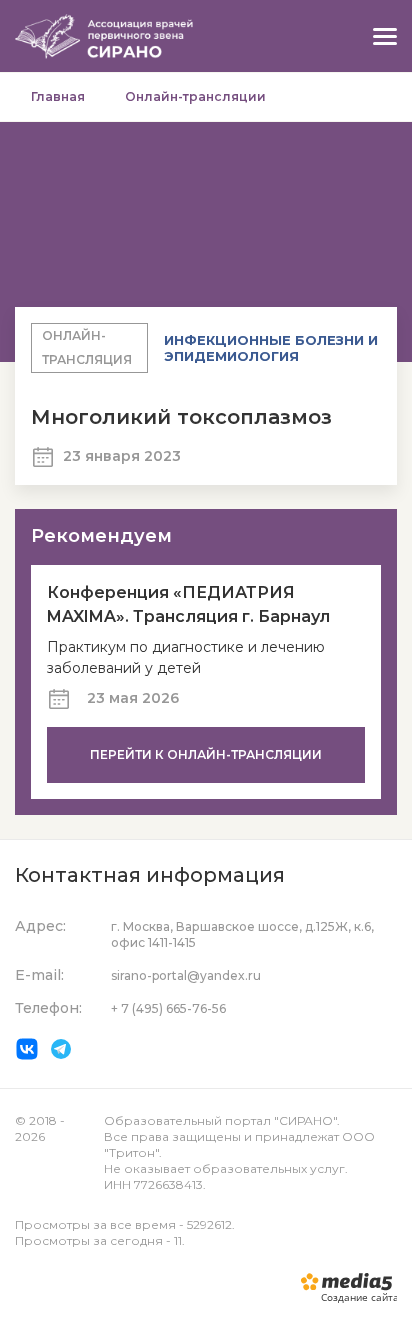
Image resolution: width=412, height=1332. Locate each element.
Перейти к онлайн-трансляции (206, 754)
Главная (58, 96)
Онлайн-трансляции (195, 96)
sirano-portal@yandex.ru (186, 975)
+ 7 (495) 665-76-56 (168, 1008)
